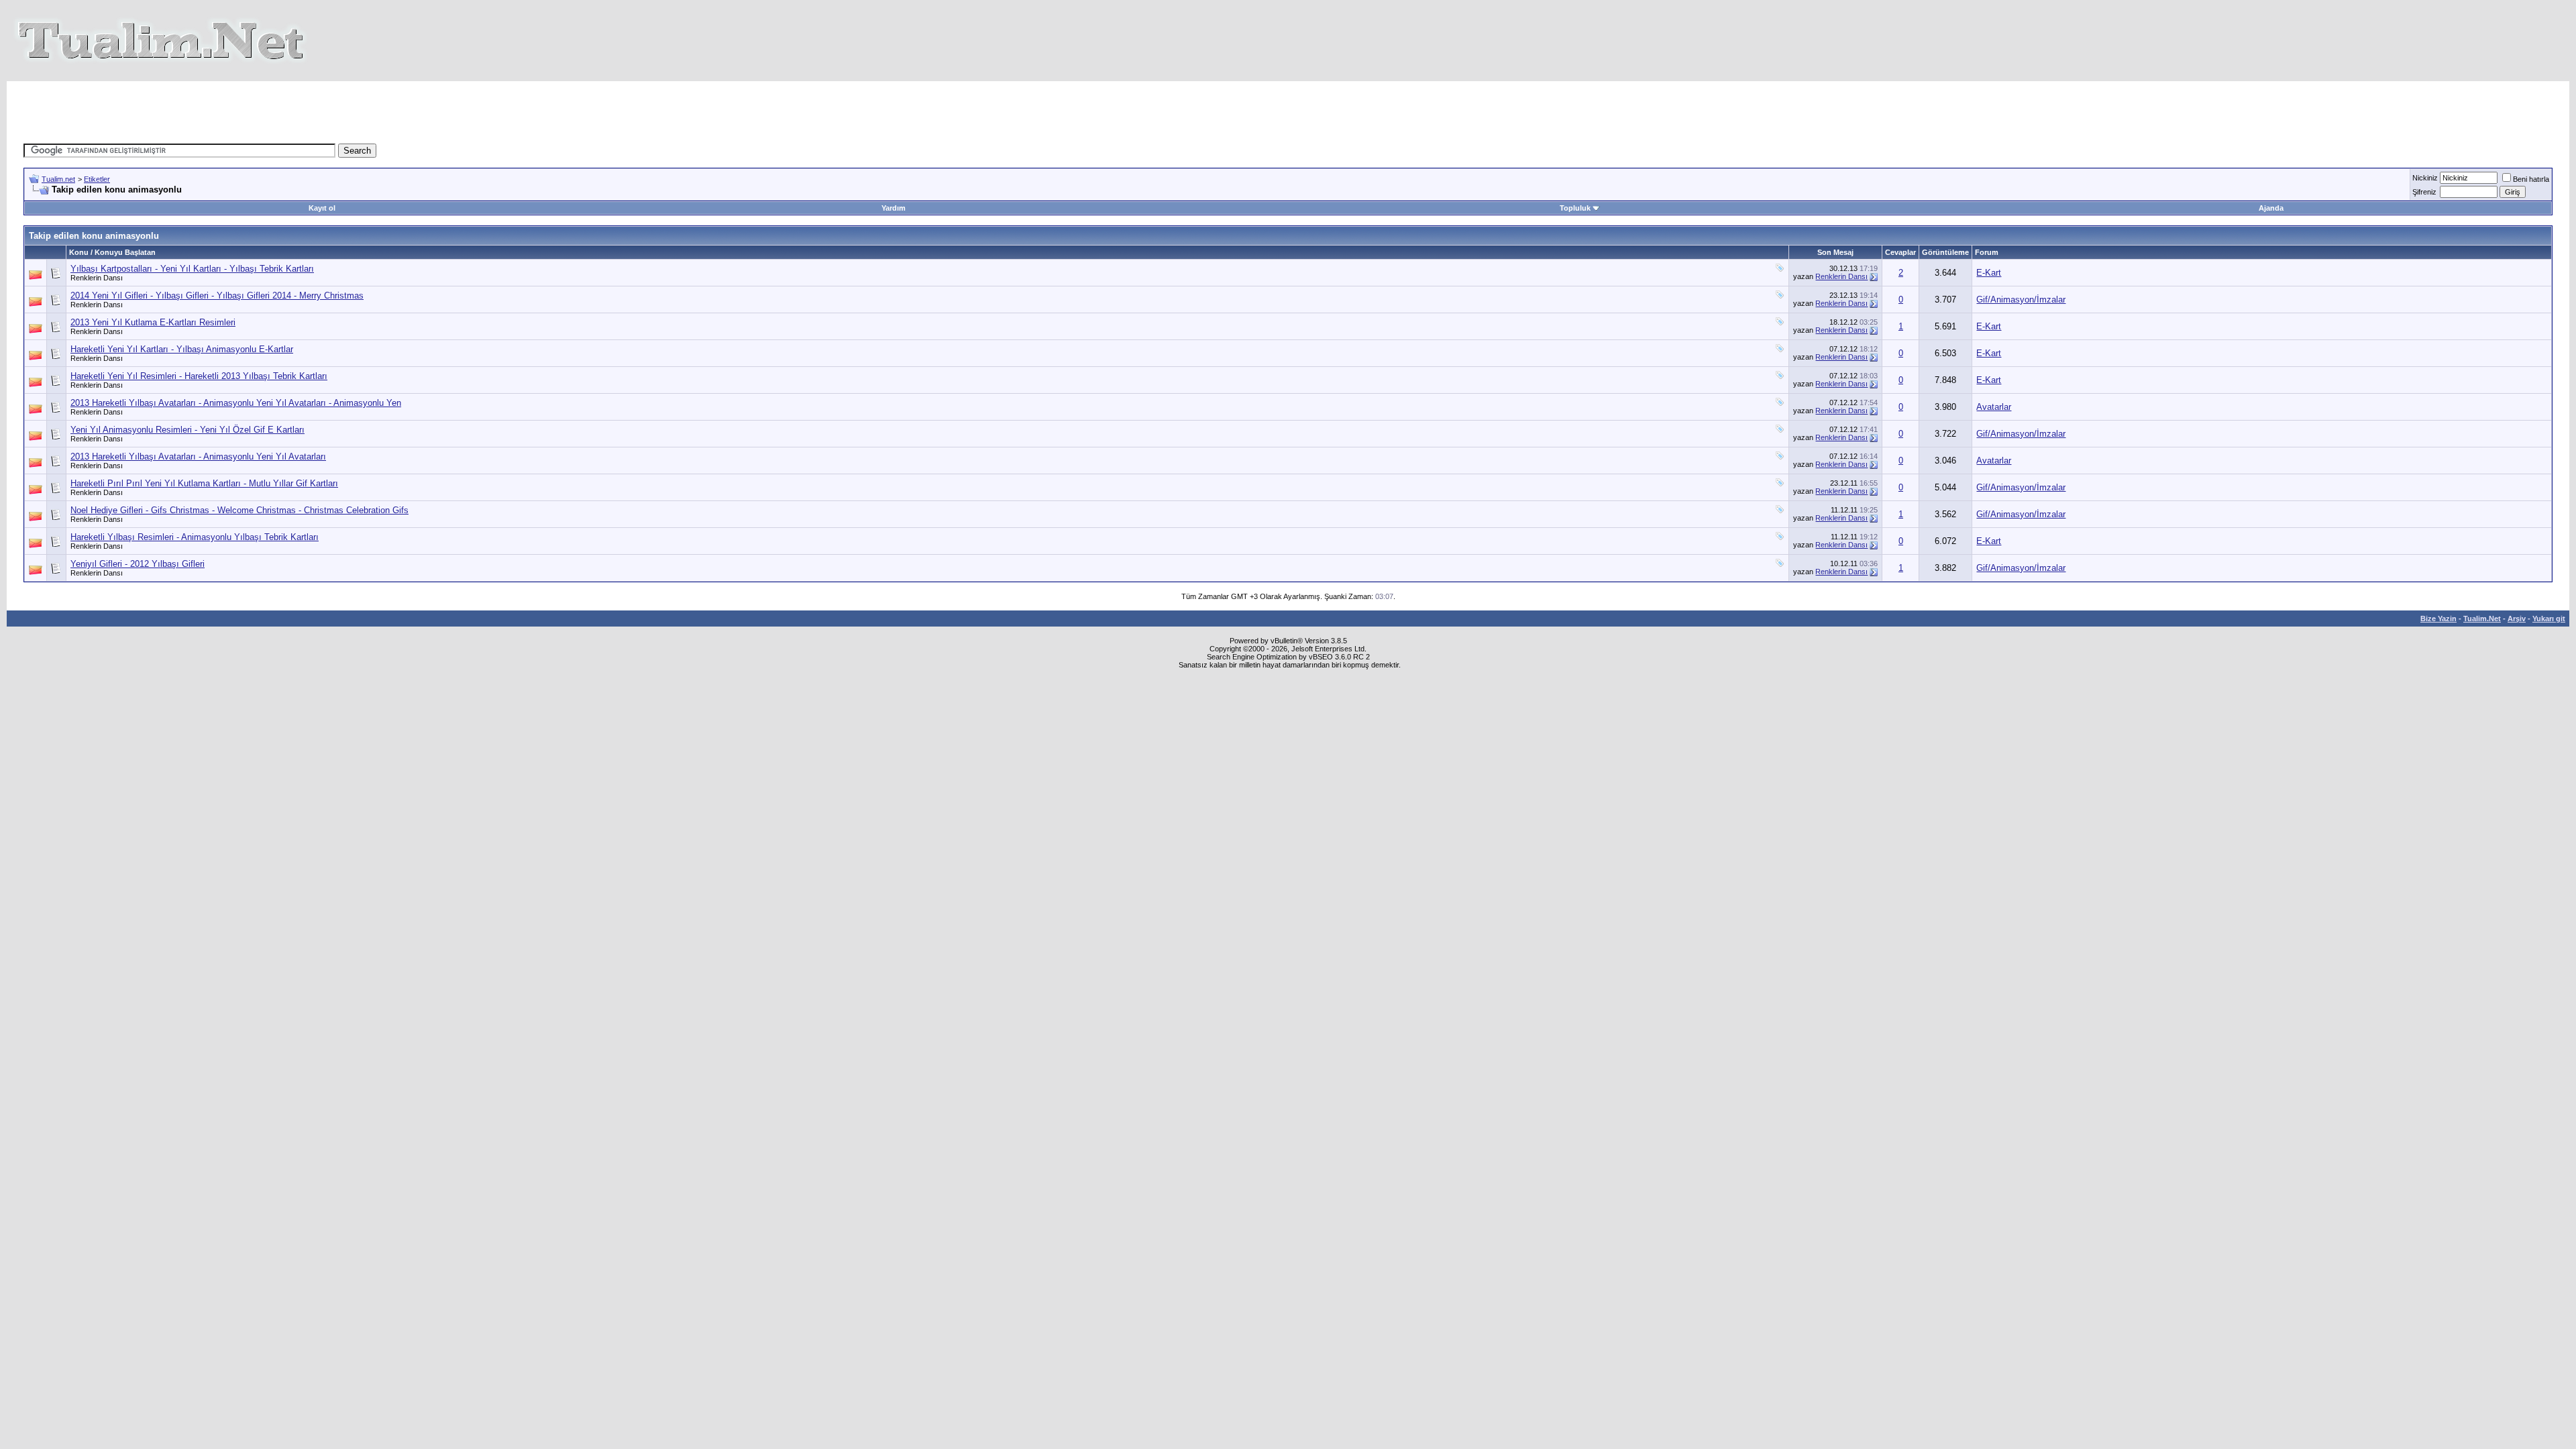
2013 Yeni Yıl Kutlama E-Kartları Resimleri (153, 322)
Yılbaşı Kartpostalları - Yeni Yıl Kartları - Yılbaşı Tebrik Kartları (192, 269)
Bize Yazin (2438, 619)
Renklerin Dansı (97, 278)
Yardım (894, 208)
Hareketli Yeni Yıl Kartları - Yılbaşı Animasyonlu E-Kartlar (182, 349)
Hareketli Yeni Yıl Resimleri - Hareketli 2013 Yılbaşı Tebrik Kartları (199, 376)
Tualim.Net (2482, 619)
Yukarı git (2549, 619)
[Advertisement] (1042, 111)
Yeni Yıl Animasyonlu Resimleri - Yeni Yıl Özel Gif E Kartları (187, 430)
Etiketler (97, 179)
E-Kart (1989, 273)
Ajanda (2271, 208)
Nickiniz (2425, 178)
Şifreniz (2424, 192)
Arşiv (2517, 619)
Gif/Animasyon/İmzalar (2021, 300)
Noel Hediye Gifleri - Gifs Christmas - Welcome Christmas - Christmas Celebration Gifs (239, 510)
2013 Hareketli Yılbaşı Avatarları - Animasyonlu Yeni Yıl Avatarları (198, 457)
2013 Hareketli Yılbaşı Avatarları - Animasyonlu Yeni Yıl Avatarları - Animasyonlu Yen (236, 403)
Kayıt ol (322, 208)
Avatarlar (1994, 407)
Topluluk (1575, 208)
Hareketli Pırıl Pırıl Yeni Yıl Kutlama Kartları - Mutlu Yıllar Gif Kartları (204, 483)
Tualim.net (58, 179)
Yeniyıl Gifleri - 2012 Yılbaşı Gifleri (138, 564)
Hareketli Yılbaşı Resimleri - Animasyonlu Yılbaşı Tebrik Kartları (195, 537)
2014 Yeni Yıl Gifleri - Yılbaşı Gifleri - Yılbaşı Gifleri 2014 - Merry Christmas (217, 296)
